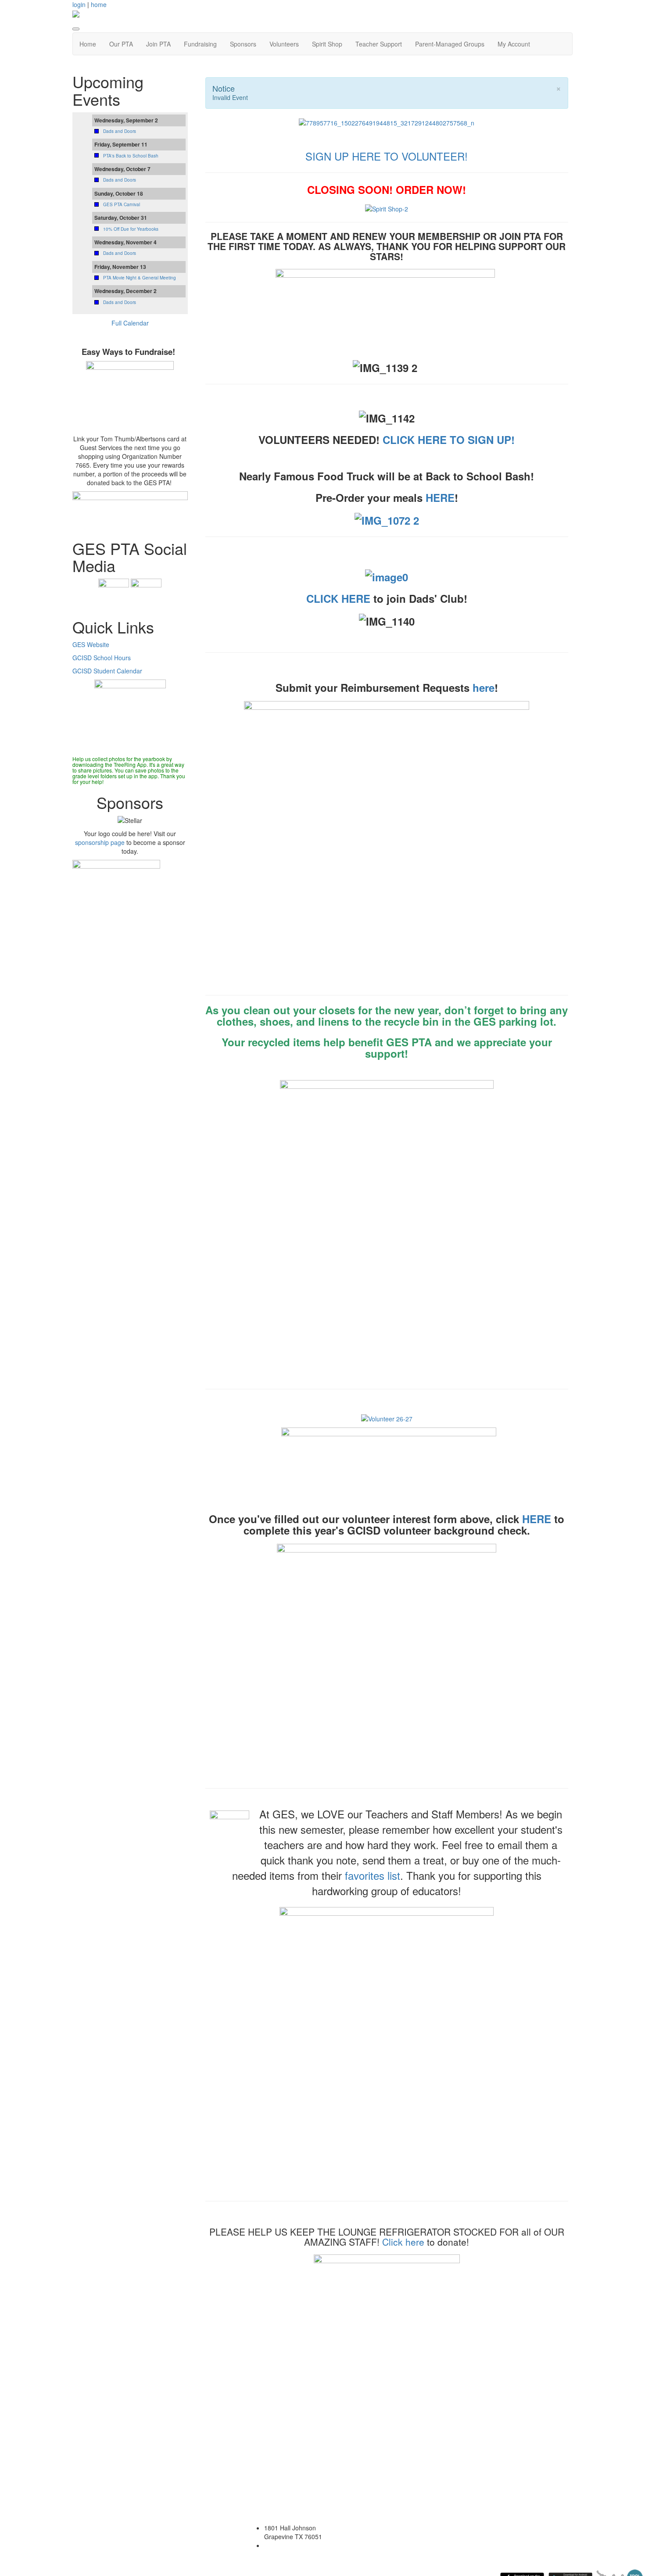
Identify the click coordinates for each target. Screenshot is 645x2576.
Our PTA (121, 44)
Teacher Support (379, 44)
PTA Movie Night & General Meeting (140, 278)
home (99, 4)
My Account (514, 44)
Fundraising (200, 44)
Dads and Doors (120, 131)
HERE (440, 497)
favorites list (373, 1875)
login (79, 4)
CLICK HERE (338, 598)
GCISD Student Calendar (107, 671)
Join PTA (158, 44)
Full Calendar (130, 323)
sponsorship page (100, 842)
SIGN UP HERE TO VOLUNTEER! (387, 156)
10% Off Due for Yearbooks (131, 229)
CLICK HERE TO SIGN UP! (449, 440)
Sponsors (243, 44)
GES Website (91, 644)
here (484, 687)
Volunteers (284, 44)
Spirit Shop (327, 44)
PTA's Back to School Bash (131, 156)
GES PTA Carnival (122, 204)
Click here (403, 2242)
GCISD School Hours (102, 658)
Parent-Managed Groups (450, 44)
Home (88, 44)
